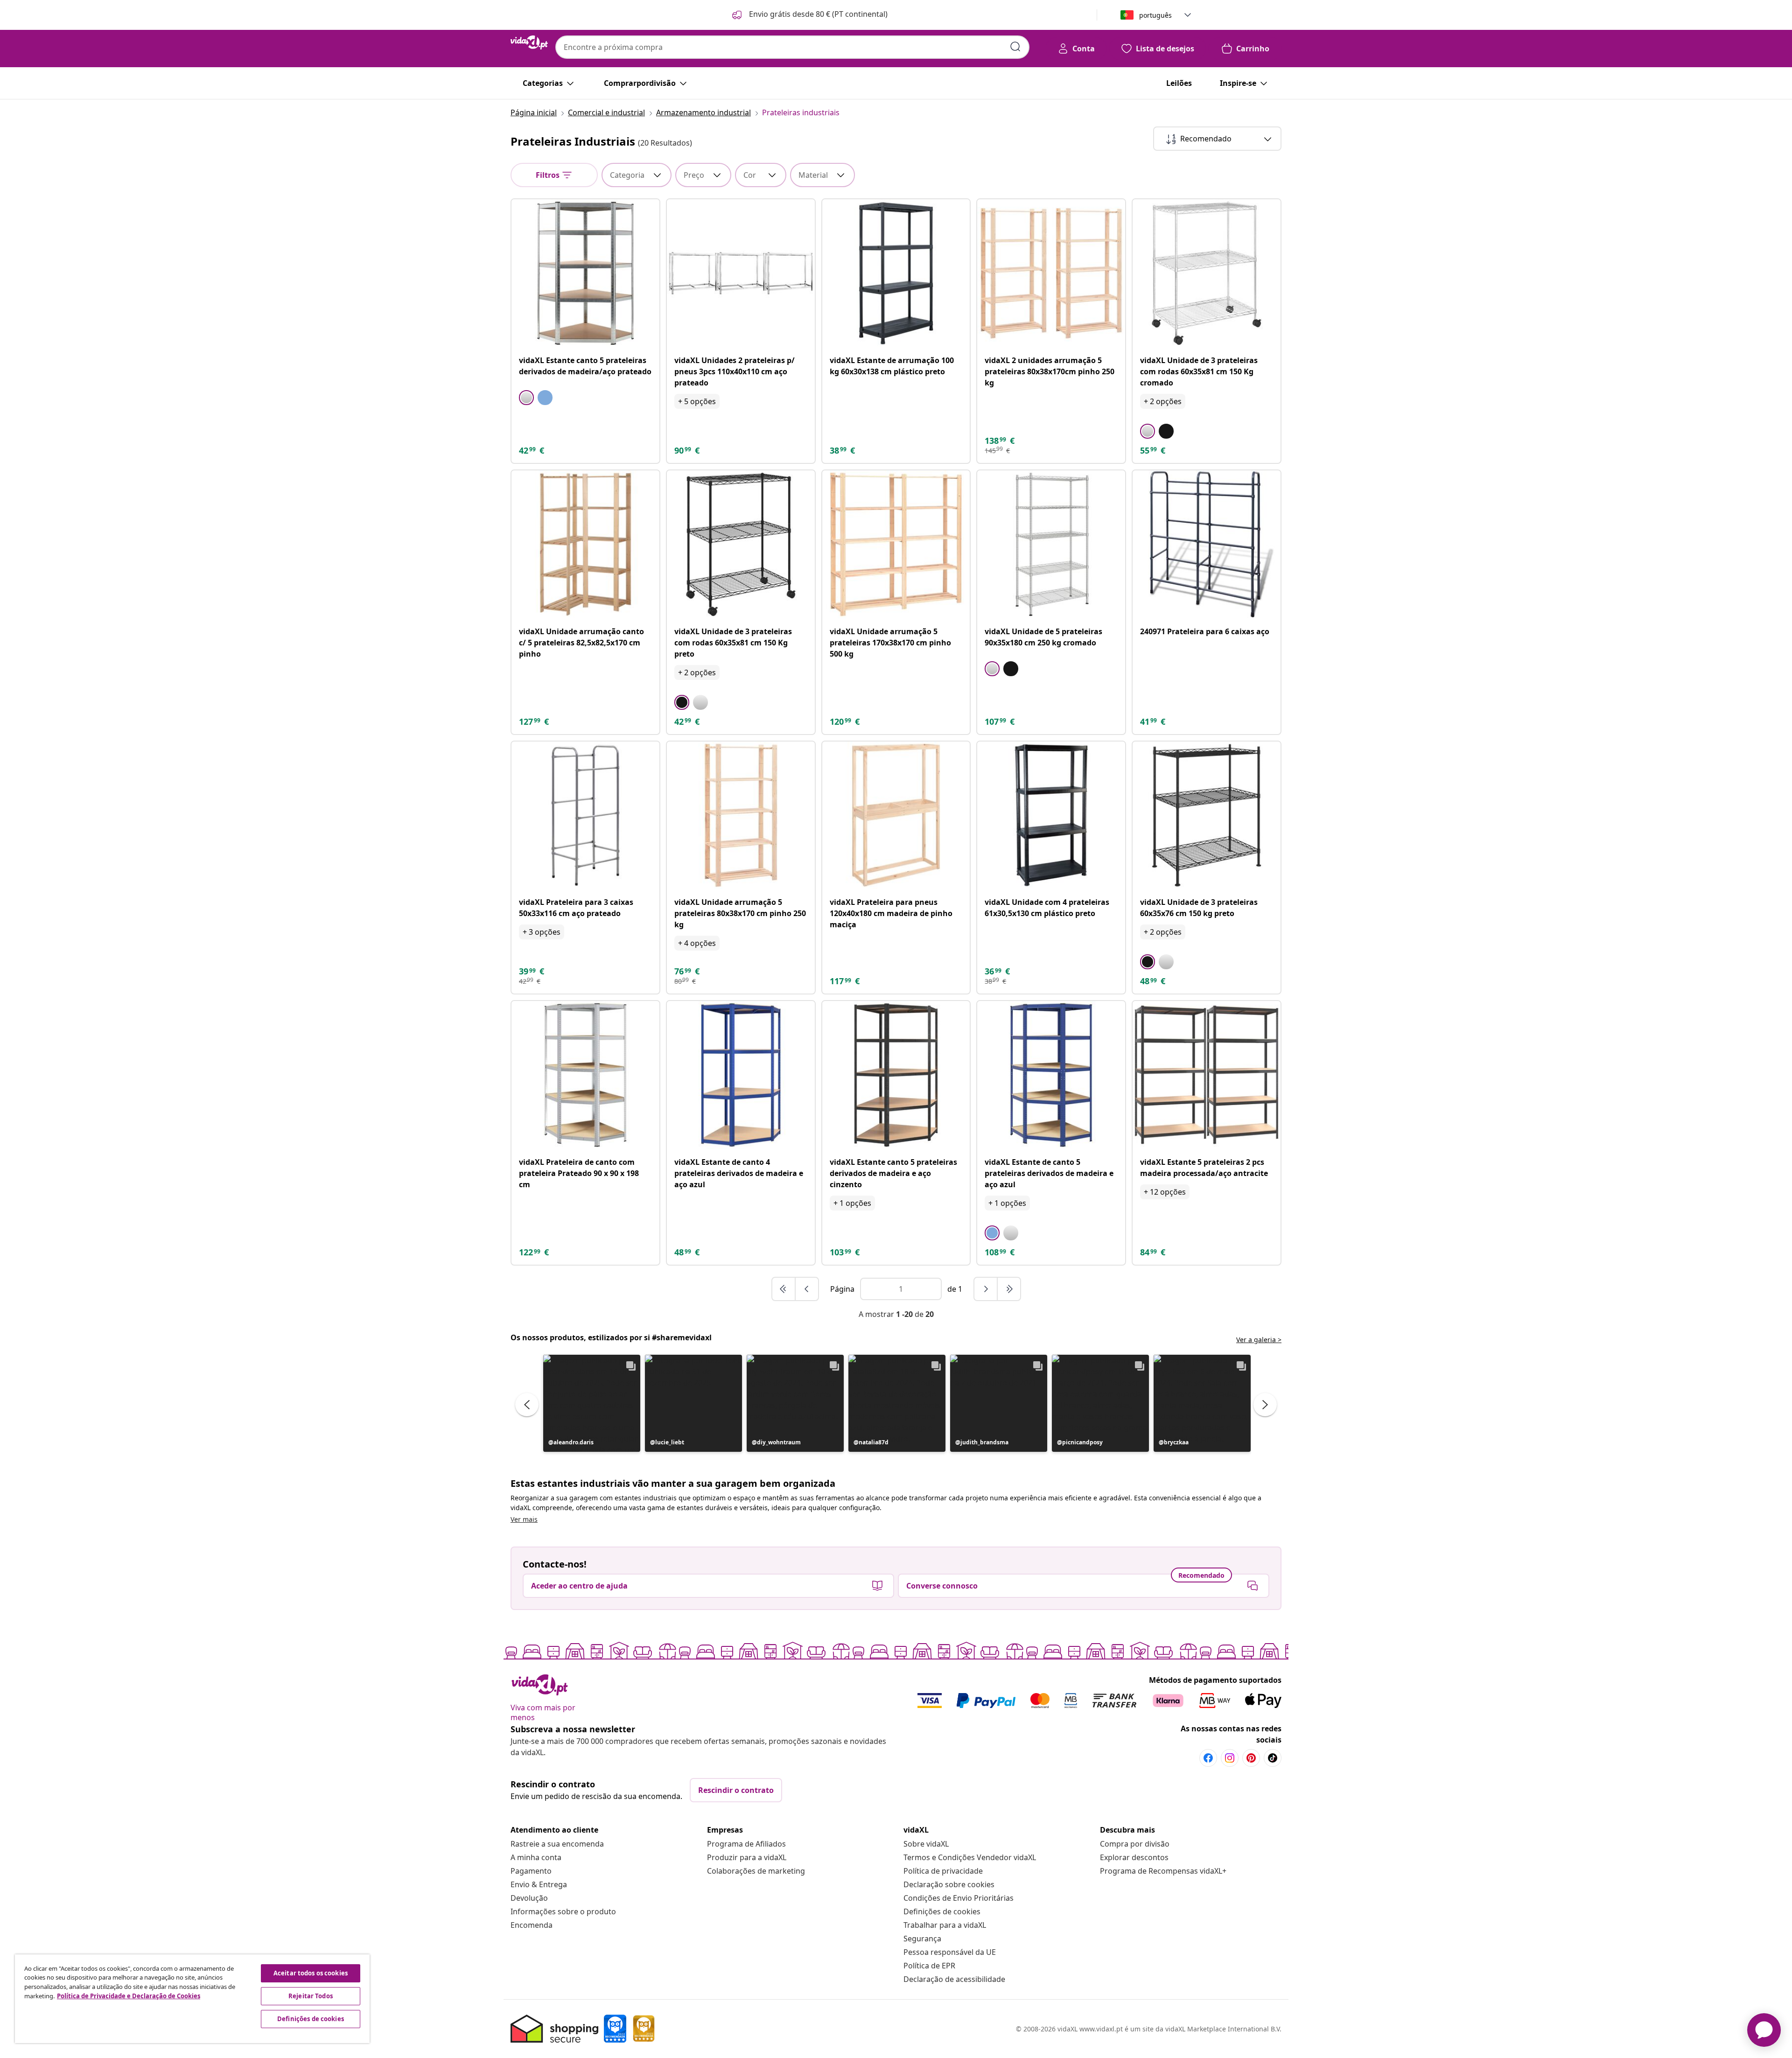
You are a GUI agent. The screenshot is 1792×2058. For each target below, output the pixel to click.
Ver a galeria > (1259, 1340)
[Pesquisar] (1015, 47)
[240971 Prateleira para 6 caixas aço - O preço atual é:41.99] (1207, 544)
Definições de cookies (942, 1911)
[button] (809, 15)
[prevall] (784, 1289)
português (1155, 15)
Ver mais (524, 1519)
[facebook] (1208, 1758)
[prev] (807, 1289)
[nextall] (1009, 1289)
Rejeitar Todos (311, 1996)
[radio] (526, 398)
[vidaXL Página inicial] (529, 42)
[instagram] (1230, 1758)
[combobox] (792, 47)
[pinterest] (1251, 1758)
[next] (986, 1289)
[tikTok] (1273, 1758)
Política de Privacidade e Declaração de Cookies (129, 1996)
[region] (192, 1999)
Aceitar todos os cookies (311, 1973)
